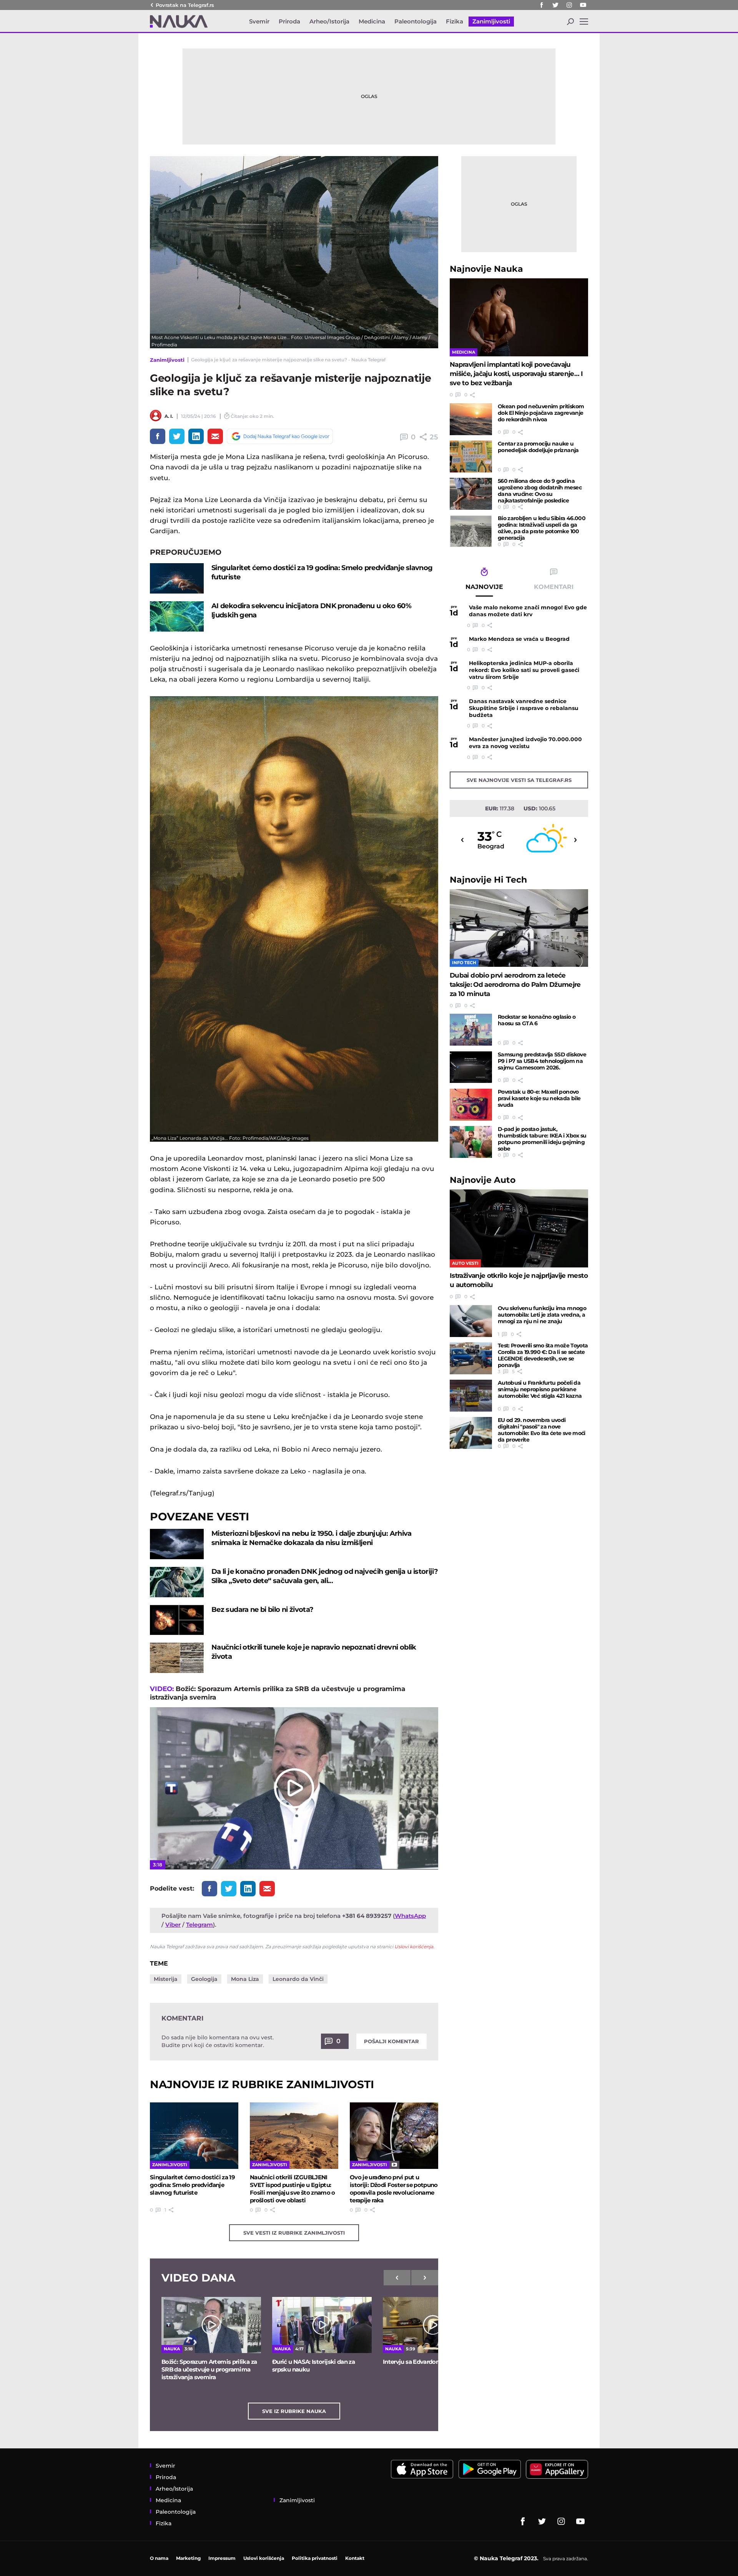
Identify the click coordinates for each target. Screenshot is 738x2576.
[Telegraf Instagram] (569, 5)
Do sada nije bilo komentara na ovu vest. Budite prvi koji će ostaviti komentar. (218, 2041)
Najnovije (486, 269)
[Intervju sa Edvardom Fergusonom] (433, 2325)
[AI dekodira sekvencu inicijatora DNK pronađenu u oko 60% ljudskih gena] (177, 616)
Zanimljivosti (167, 360)
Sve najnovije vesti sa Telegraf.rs (519, 780)
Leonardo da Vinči (298, 1979)
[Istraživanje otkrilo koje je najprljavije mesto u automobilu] (519, 1228)
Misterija (166, 1979)
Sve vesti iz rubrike (294, 2233)
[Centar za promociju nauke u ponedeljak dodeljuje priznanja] (471, 456)
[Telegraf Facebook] (542, 5)
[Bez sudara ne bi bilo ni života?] (177, 1620)
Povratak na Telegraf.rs (185, 5)
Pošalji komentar (391, 2041)
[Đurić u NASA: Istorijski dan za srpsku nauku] (322, 2325)
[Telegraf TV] (583, 5)
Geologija (204, 1979)
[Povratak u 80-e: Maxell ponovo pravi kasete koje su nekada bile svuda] (471, 1105)
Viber (173, 1925)
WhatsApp (410, 1916)
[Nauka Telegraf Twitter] (555, 5)
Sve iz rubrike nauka (294, 2411)
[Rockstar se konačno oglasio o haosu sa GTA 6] (471, 1030)
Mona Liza (245, 1979)
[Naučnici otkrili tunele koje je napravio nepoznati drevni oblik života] (177, 1658)
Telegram (199, 1925)
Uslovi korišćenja (414, 1947)
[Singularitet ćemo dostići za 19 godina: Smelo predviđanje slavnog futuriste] (177, 578)
